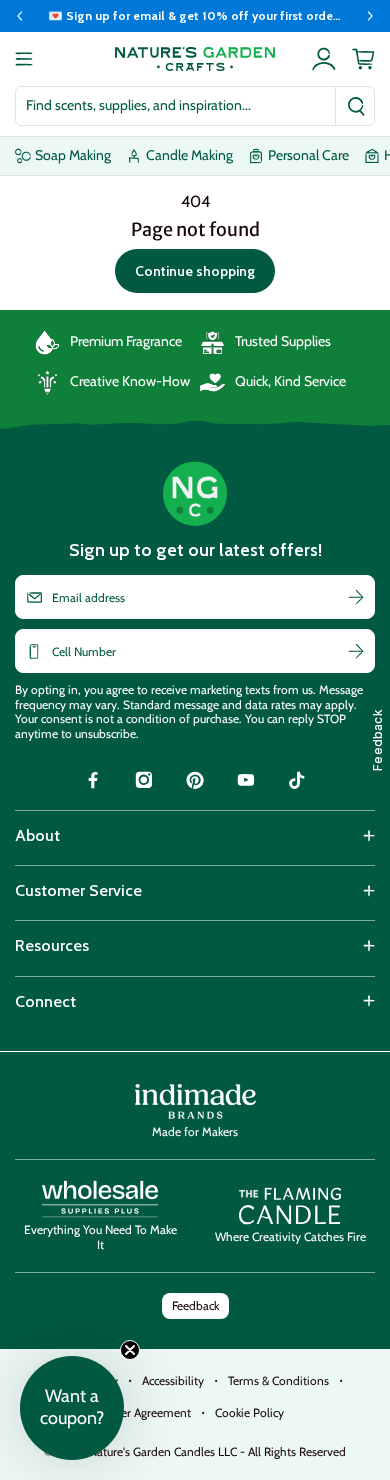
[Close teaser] (130, 1350)
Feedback (195, 1305)
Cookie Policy (249, 1412)
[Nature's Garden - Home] (195, 59)
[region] (195, 16)
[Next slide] (370, 16)
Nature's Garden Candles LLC (217, 1451)
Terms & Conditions (278, 1380)
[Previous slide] (20, 16)
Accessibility (173, 1380)
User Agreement (149, 1412)
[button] (72, 1408)
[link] (93, 783)
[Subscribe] (356, 597)
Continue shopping (195, 271)
